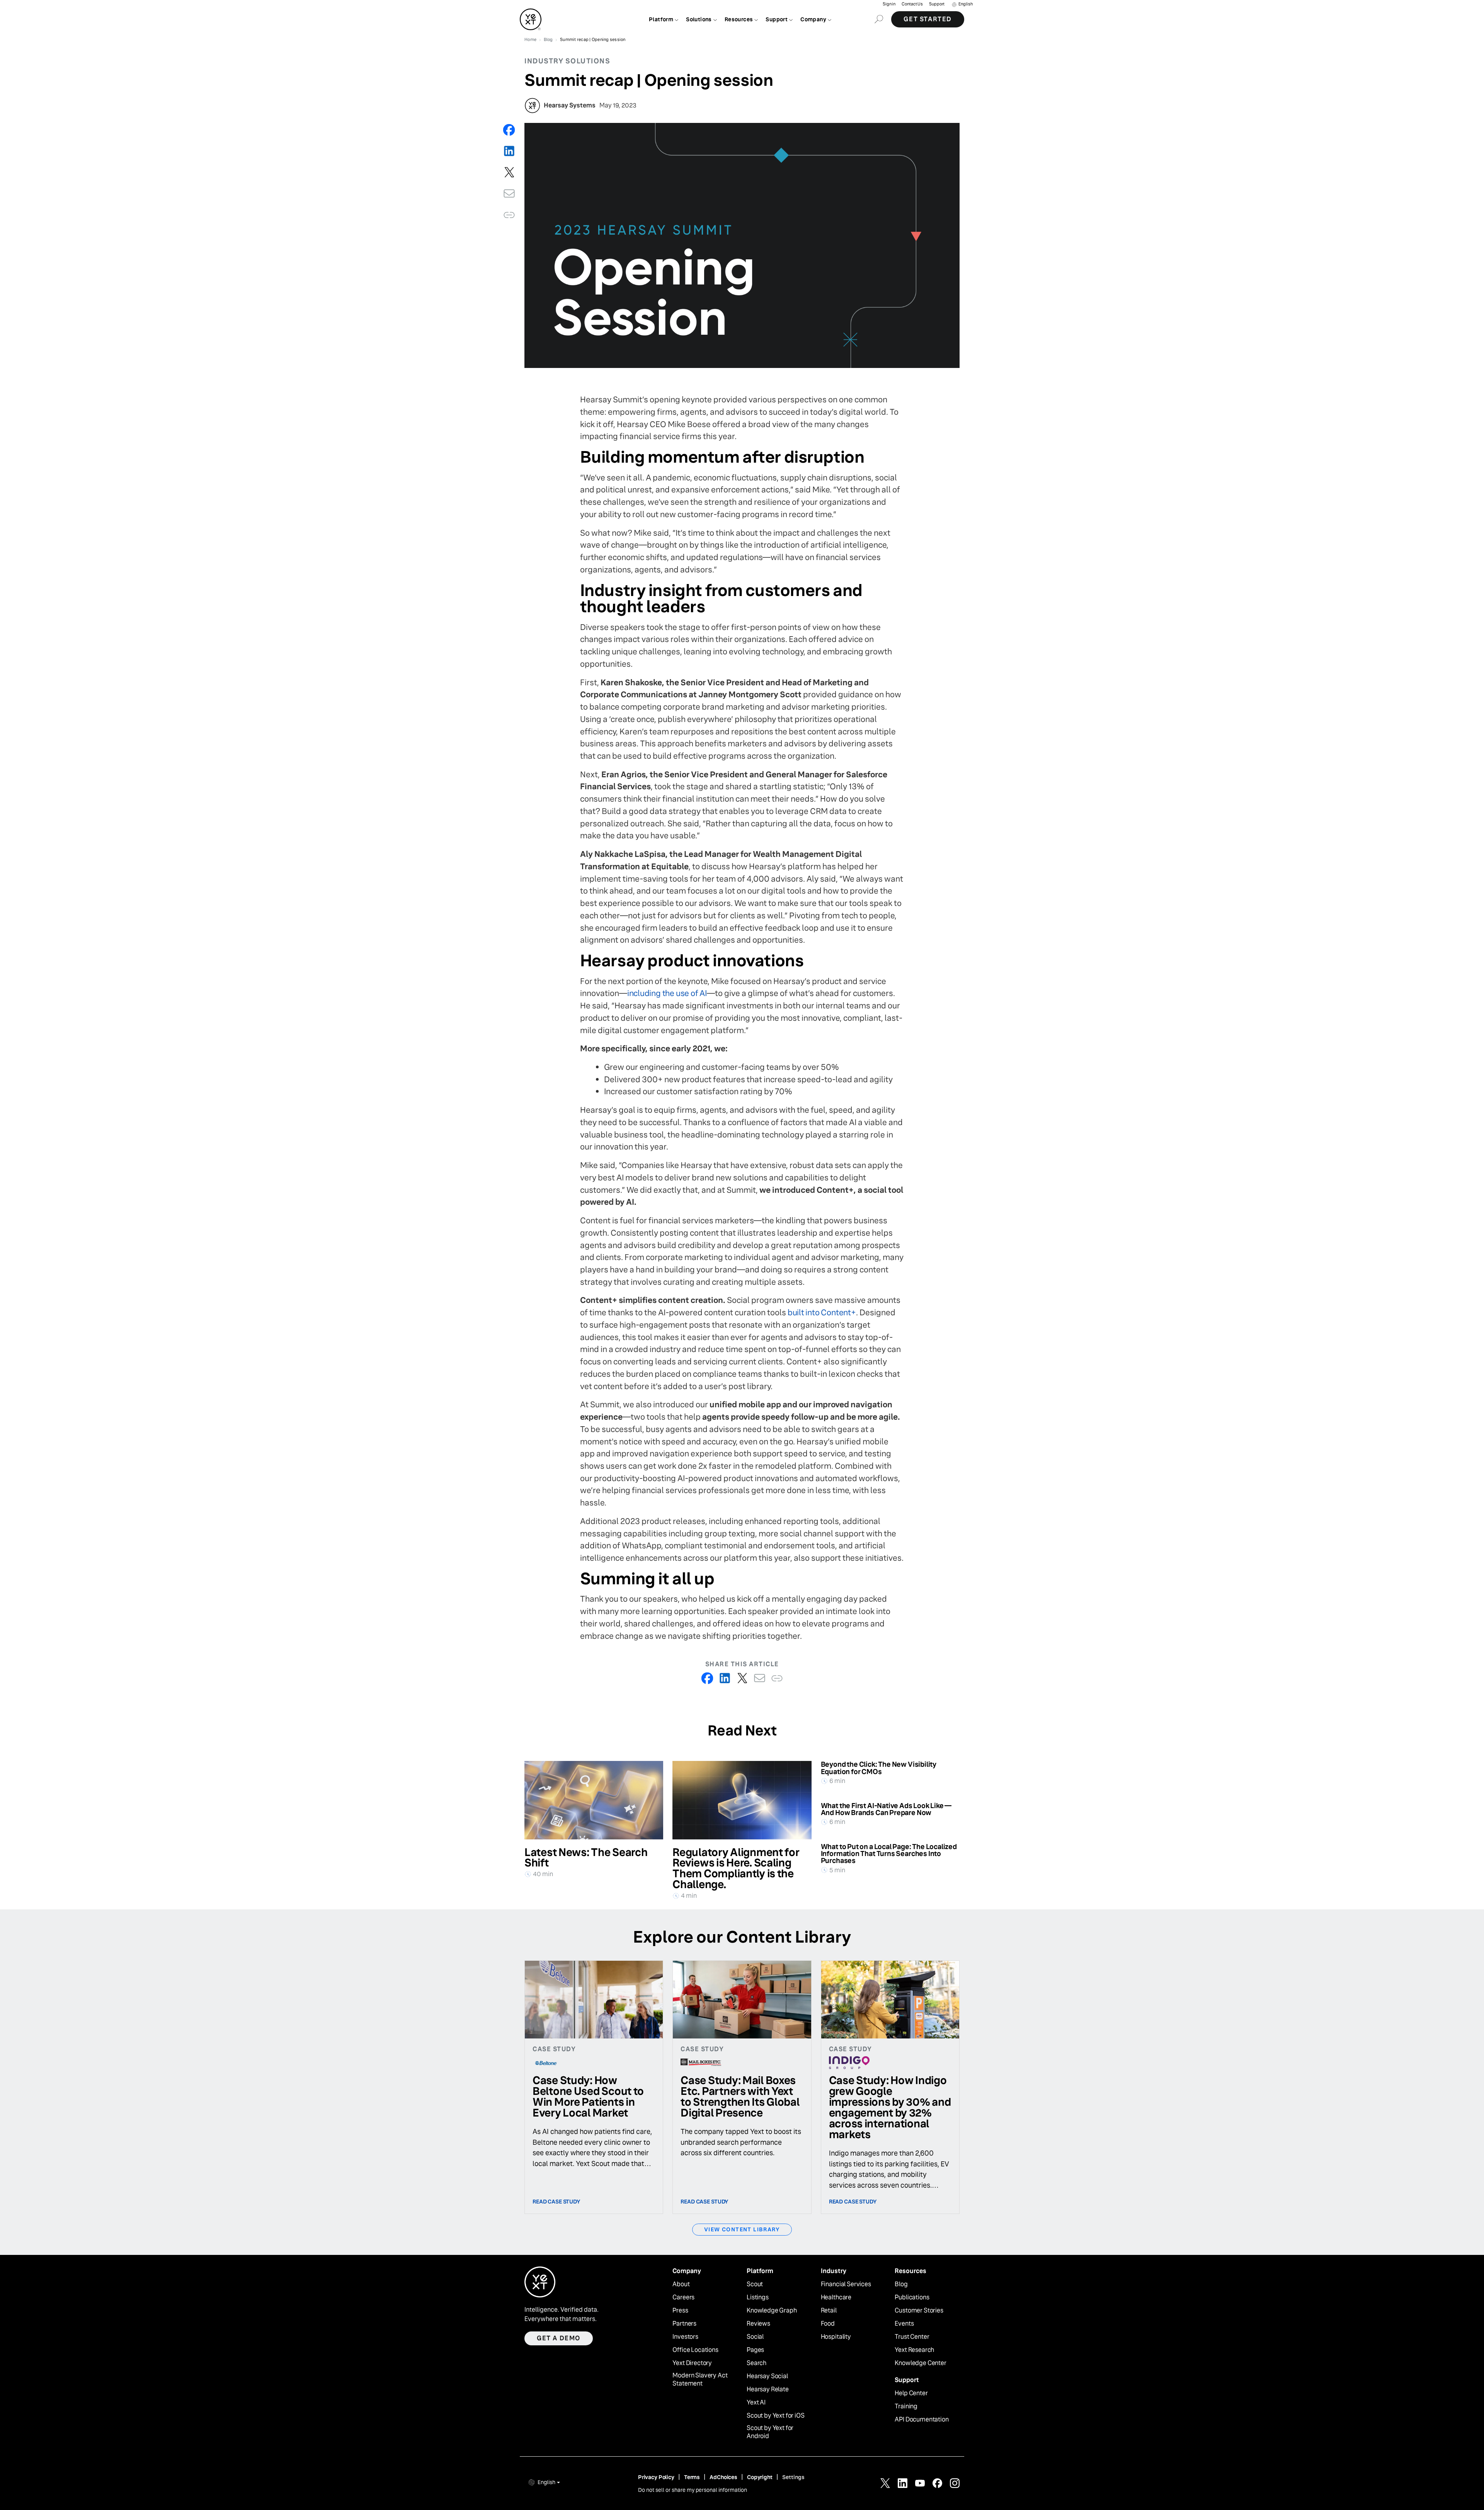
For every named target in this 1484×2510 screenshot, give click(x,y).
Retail (829, 2311)
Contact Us (912, 4)
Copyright (760, 2477)
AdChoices (723, 2477)
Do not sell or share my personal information (693, 2490)
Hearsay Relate (768, 2389)
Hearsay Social (767, 2376)
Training (906, 2406)
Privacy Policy (656, 2477)
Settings (793, 2477)
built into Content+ (822, 1312)
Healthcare (836, 2297)
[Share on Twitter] (509, 172)
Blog (901, 2284)
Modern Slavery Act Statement (700, 2380)
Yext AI (756, 2403)
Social (755, 2337)
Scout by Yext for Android (770, 2432)
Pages (755, 2350)
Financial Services (846, 2284)
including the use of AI (667, 993)
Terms (692, 2477)
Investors (685, 2337)
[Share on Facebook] (509, 130)
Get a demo (559, 2338)
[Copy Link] (509, 215)
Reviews (758, 2324)
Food (828, 2324)
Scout (755, 2284)
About (681, 2284)
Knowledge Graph (772, 2311)
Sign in (889, 4)
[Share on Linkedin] (509, 151)
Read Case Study (556, 2202)
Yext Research (914, 2350)
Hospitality (836, 2337)
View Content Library (742, 2229)
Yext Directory (692, 2363)
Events (904, 2324)
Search (756, 2363)
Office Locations (695, 2350)
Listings (758, 2297)
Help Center (911, 2393)
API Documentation (922, 2420)
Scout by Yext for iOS (776, 2416)
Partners (684, 2324)
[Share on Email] (509, 193)
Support (937, 4)
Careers (683, 2297)
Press (680, 2311)
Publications (912, 2297)
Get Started (928, 19)
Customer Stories (919, 2311)
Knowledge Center (920, 2363)
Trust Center (912, 2337)
